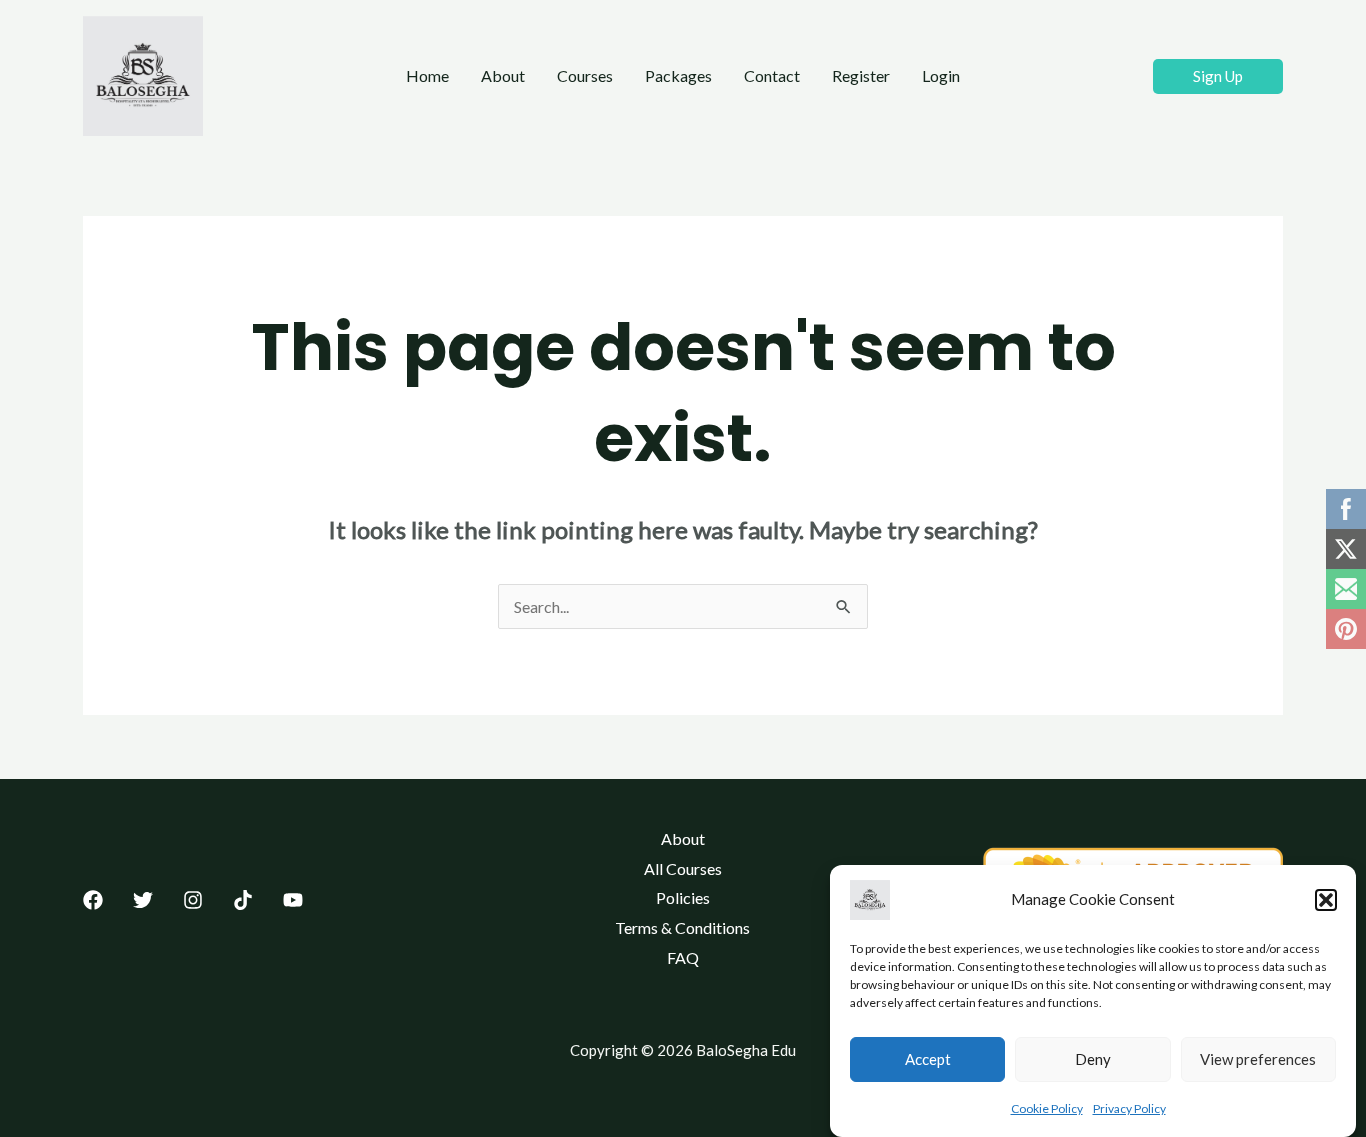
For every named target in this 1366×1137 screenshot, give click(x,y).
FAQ (683, 957)
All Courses (683, 868)
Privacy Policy (1129, 1108)
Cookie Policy (1047, 1108)
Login (941, 75)
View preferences (1258, 1060)
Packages (678, 75)
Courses (585, 75)
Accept (928, 1060)
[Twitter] (143, 900)
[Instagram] (193, 900)
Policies (683, 897)
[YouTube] (293, 900)
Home (427, 75)
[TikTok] (243, 900)
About (503, 75)
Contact (772, 75)
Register (861, 75)
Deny (1093, 1060)
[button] (1326, 900)
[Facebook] (93, 900)
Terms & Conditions (682, 927)
